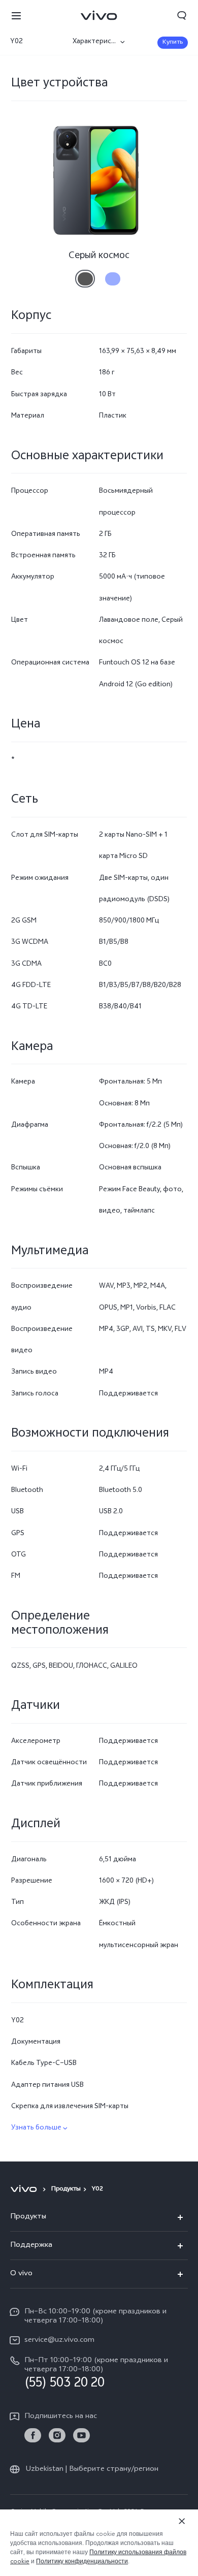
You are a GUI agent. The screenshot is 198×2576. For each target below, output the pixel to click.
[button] (16, 15)
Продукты (66, 2189)
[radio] (85, 275)
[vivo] (25, 2189)
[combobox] (37, 42)
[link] (33, 2436)
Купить (173, 43)
